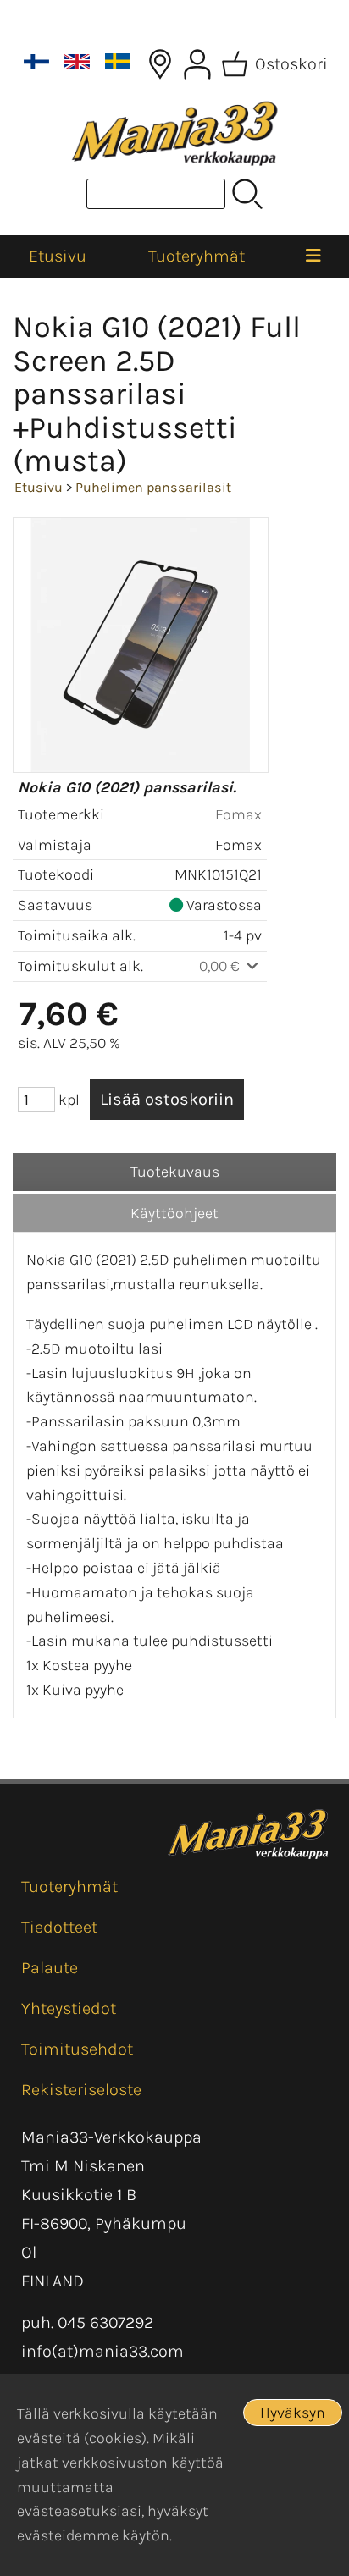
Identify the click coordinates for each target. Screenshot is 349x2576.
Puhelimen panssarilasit (153, 487)
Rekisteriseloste (81, 2090)
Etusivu (58, 256)
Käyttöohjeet (174, 1213)
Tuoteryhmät (197, 256)
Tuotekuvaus (175, 1172)
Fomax (238, 814)
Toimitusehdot (77, 2049)
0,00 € (221, 966)
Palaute (50, 1968)
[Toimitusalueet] (160, 64)
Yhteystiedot (69, 2008)
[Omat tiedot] (197, 64)
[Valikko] (313, 256)
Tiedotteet (59, 1927)
